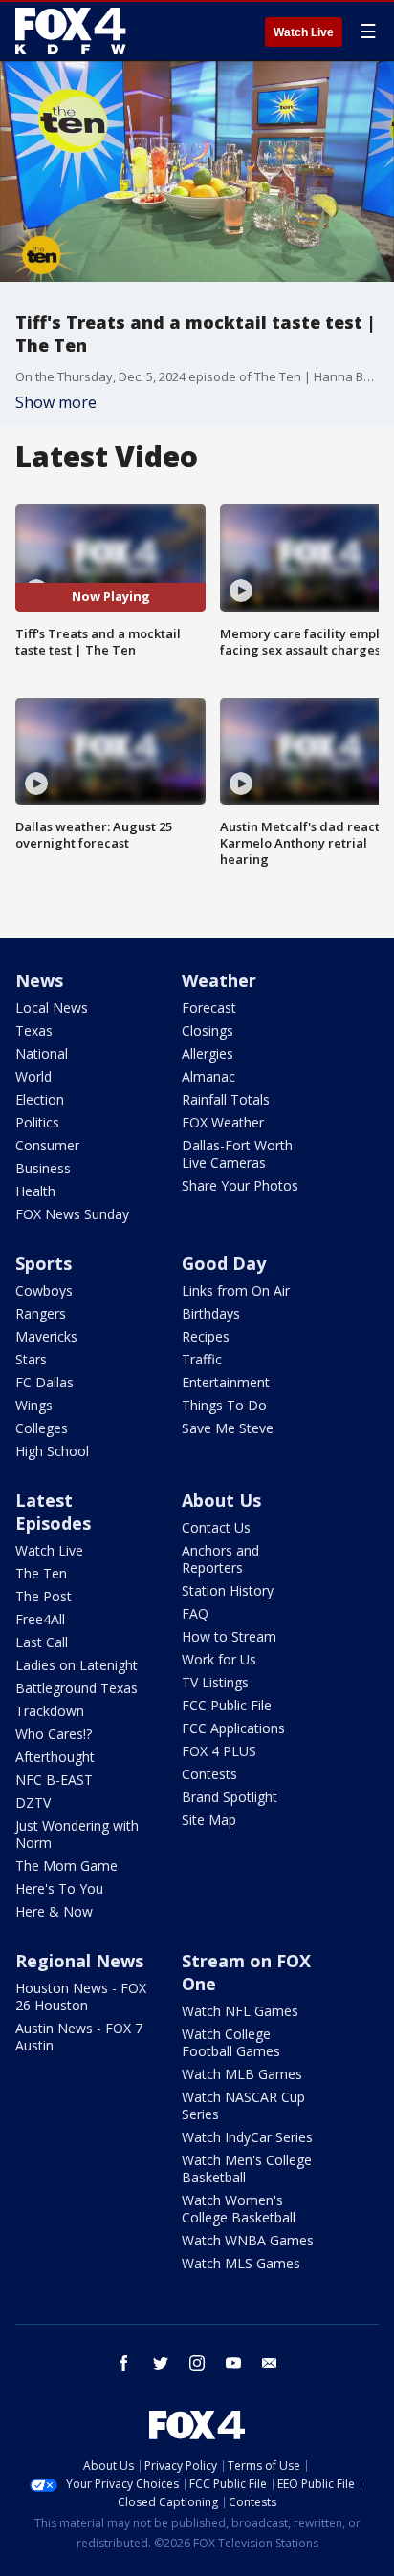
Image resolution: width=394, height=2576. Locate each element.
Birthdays (211, 1313)
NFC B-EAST (54, 1780)
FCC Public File (227, 1705)
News (39, 980)
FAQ (195, 1613)
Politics (37, 1122)
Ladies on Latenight (77, 1665)
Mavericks (46, 1336)
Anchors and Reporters (220, 1559)
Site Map (209, 1820)
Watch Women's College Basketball (239, 2209)
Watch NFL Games (240, 2011)
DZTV (33, 1803)
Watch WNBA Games (248, 2240)
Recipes (206, 1336)
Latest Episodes (53, 1512)
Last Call (42, 1642)
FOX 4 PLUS (219, 1751)
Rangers (41, 1313)
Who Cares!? (54, 1734)
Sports (44, 1263)
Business (43, 1168)
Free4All (40, 1619)
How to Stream (229, 1636)
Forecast (209, 1008)
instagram (197, 2363)
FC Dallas (44, 1382)
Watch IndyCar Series (247, 2137)
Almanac (208, 1076)
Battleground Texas (77, 1688)
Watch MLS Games (241, 2263)
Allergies (208, 1053)
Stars (31, 1359)
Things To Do (224, 1405)
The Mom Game (66, 1866)
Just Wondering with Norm (77, 1834)
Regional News (79, 1961)
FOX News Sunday (72, 1214)
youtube (233, 2363)
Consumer (47, 1145)
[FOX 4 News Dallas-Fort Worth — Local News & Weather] (71, 31)
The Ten (41, 1573)
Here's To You (59, 1889)
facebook (124, 2363)
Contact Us (216, 1527)
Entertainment (226, 1382)
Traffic (202, 1359)
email (270, 2363)
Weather (219, 980)
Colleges (42, 1428)
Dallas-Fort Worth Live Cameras (237, 1154)
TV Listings (215, 1682)
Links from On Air (236, 1290)
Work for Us (219, 1659)
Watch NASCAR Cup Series (243, 2105)
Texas (34, 1030)
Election (40, 1099)
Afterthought (55, 1757)
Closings (208, 1030)
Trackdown (50, 1711)
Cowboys (44, 1290)
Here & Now (54, 1911)
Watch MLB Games (242, 2074)
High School (52, 1451)
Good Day (224, 1263)
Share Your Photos (240, 1185)
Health (35, 1191)
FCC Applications (233, 1728)
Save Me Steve (228, 1428)
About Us (221, 1500)
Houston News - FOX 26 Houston (81, 1996)
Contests (209, 1774)
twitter (161, 2363)
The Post (44, 1596)
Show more (56, 402)
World (33, 1076)
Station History (228, 1590)
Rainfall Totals (226, 1099)
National (42, 1053)
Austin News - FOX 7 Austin (79, 2037)
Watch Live (304, 32)
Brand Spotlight (230, 1797)
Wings (34, 1405)
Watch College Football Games (231, 2042)
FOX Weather (223, 1122)
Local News (52, 1008)
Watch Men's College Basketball (247, 2168)
